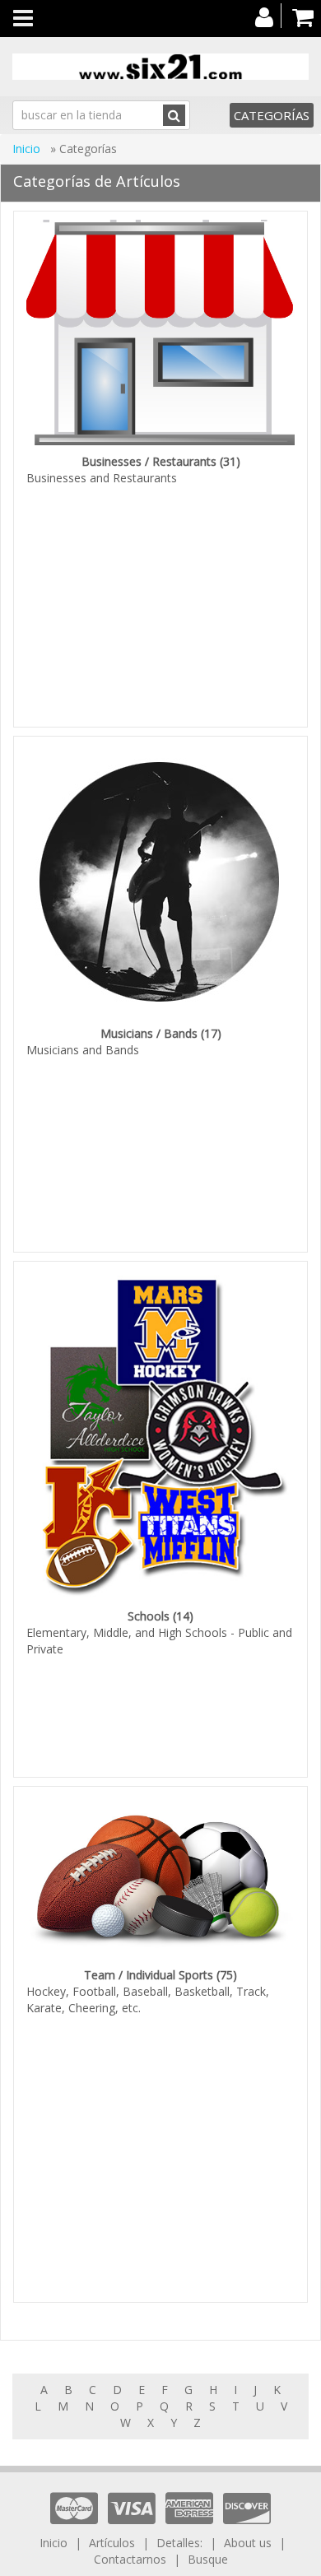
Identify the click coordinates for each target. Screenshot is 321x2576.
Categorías (272, 115)
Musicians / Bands (149, 1033)
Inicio (28, 149)
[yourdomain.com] (160, 67)
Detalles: (181, 2543)
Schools (149, 1616)
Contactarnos (130, 2559)
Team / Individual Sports (149, 1975)
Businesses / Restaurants (149, 461)
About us (248, 2543)
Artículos (112, 2543)
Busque (208, 2559)
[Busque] (174, 115)
